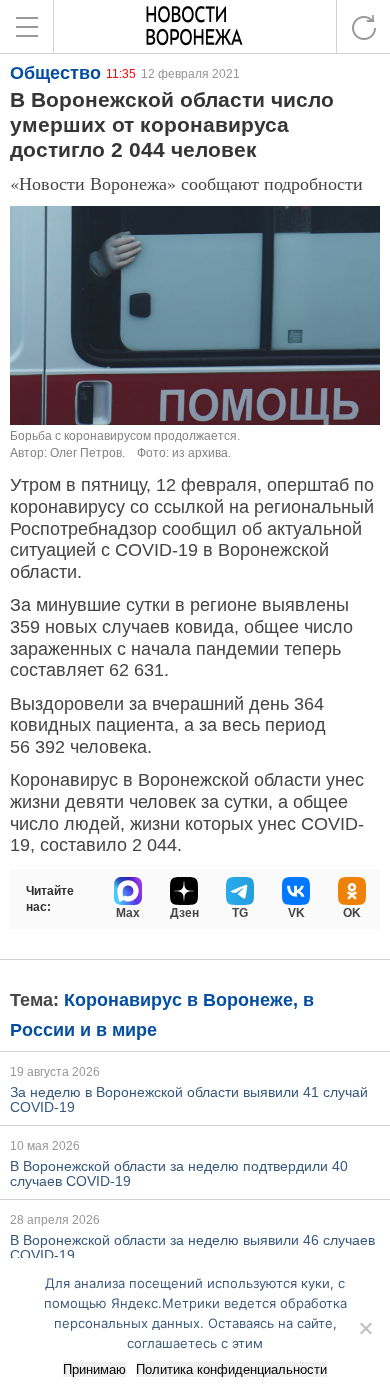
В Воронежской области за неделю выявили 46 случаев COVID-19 (192, 1247)
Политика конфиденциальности (231, 1369)
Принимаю (94, 1369)
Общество (55, 73)
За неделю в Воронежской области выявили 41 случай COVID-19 (189, 1099)
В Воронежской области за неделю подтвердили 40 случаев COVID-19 (179, 1173)
